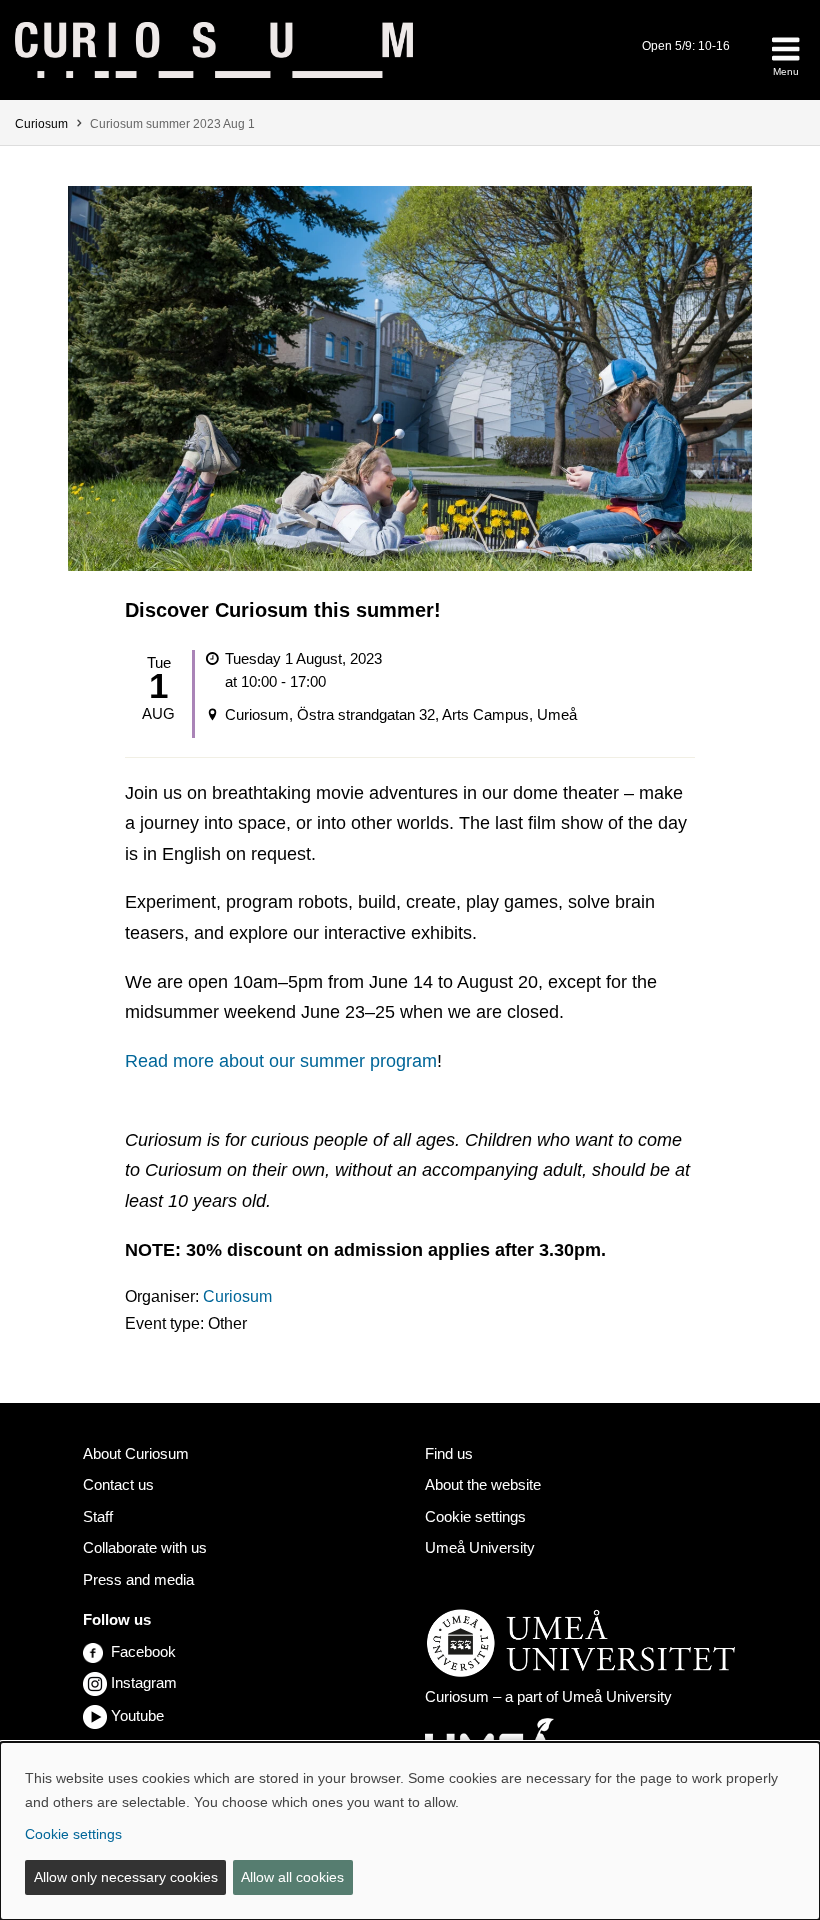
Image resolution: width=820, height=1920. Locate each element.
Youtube (137, 1715)
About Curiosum (136, 1453)
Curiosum (41, 124)
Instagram (144, 1682)
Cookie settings (475, 1516)
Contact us (118, 1484)
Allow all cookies (292, 1877)
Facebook (143, 1651)
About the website (483, 1484)
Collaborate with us (145, 1547)
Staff (98, 1516)
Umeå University (480, 1547)
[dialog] (410, 1831)
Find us (449, 1453)
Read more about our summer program (281, 1061)
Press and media (138, 1579)
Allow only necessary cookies (126, 1877)
